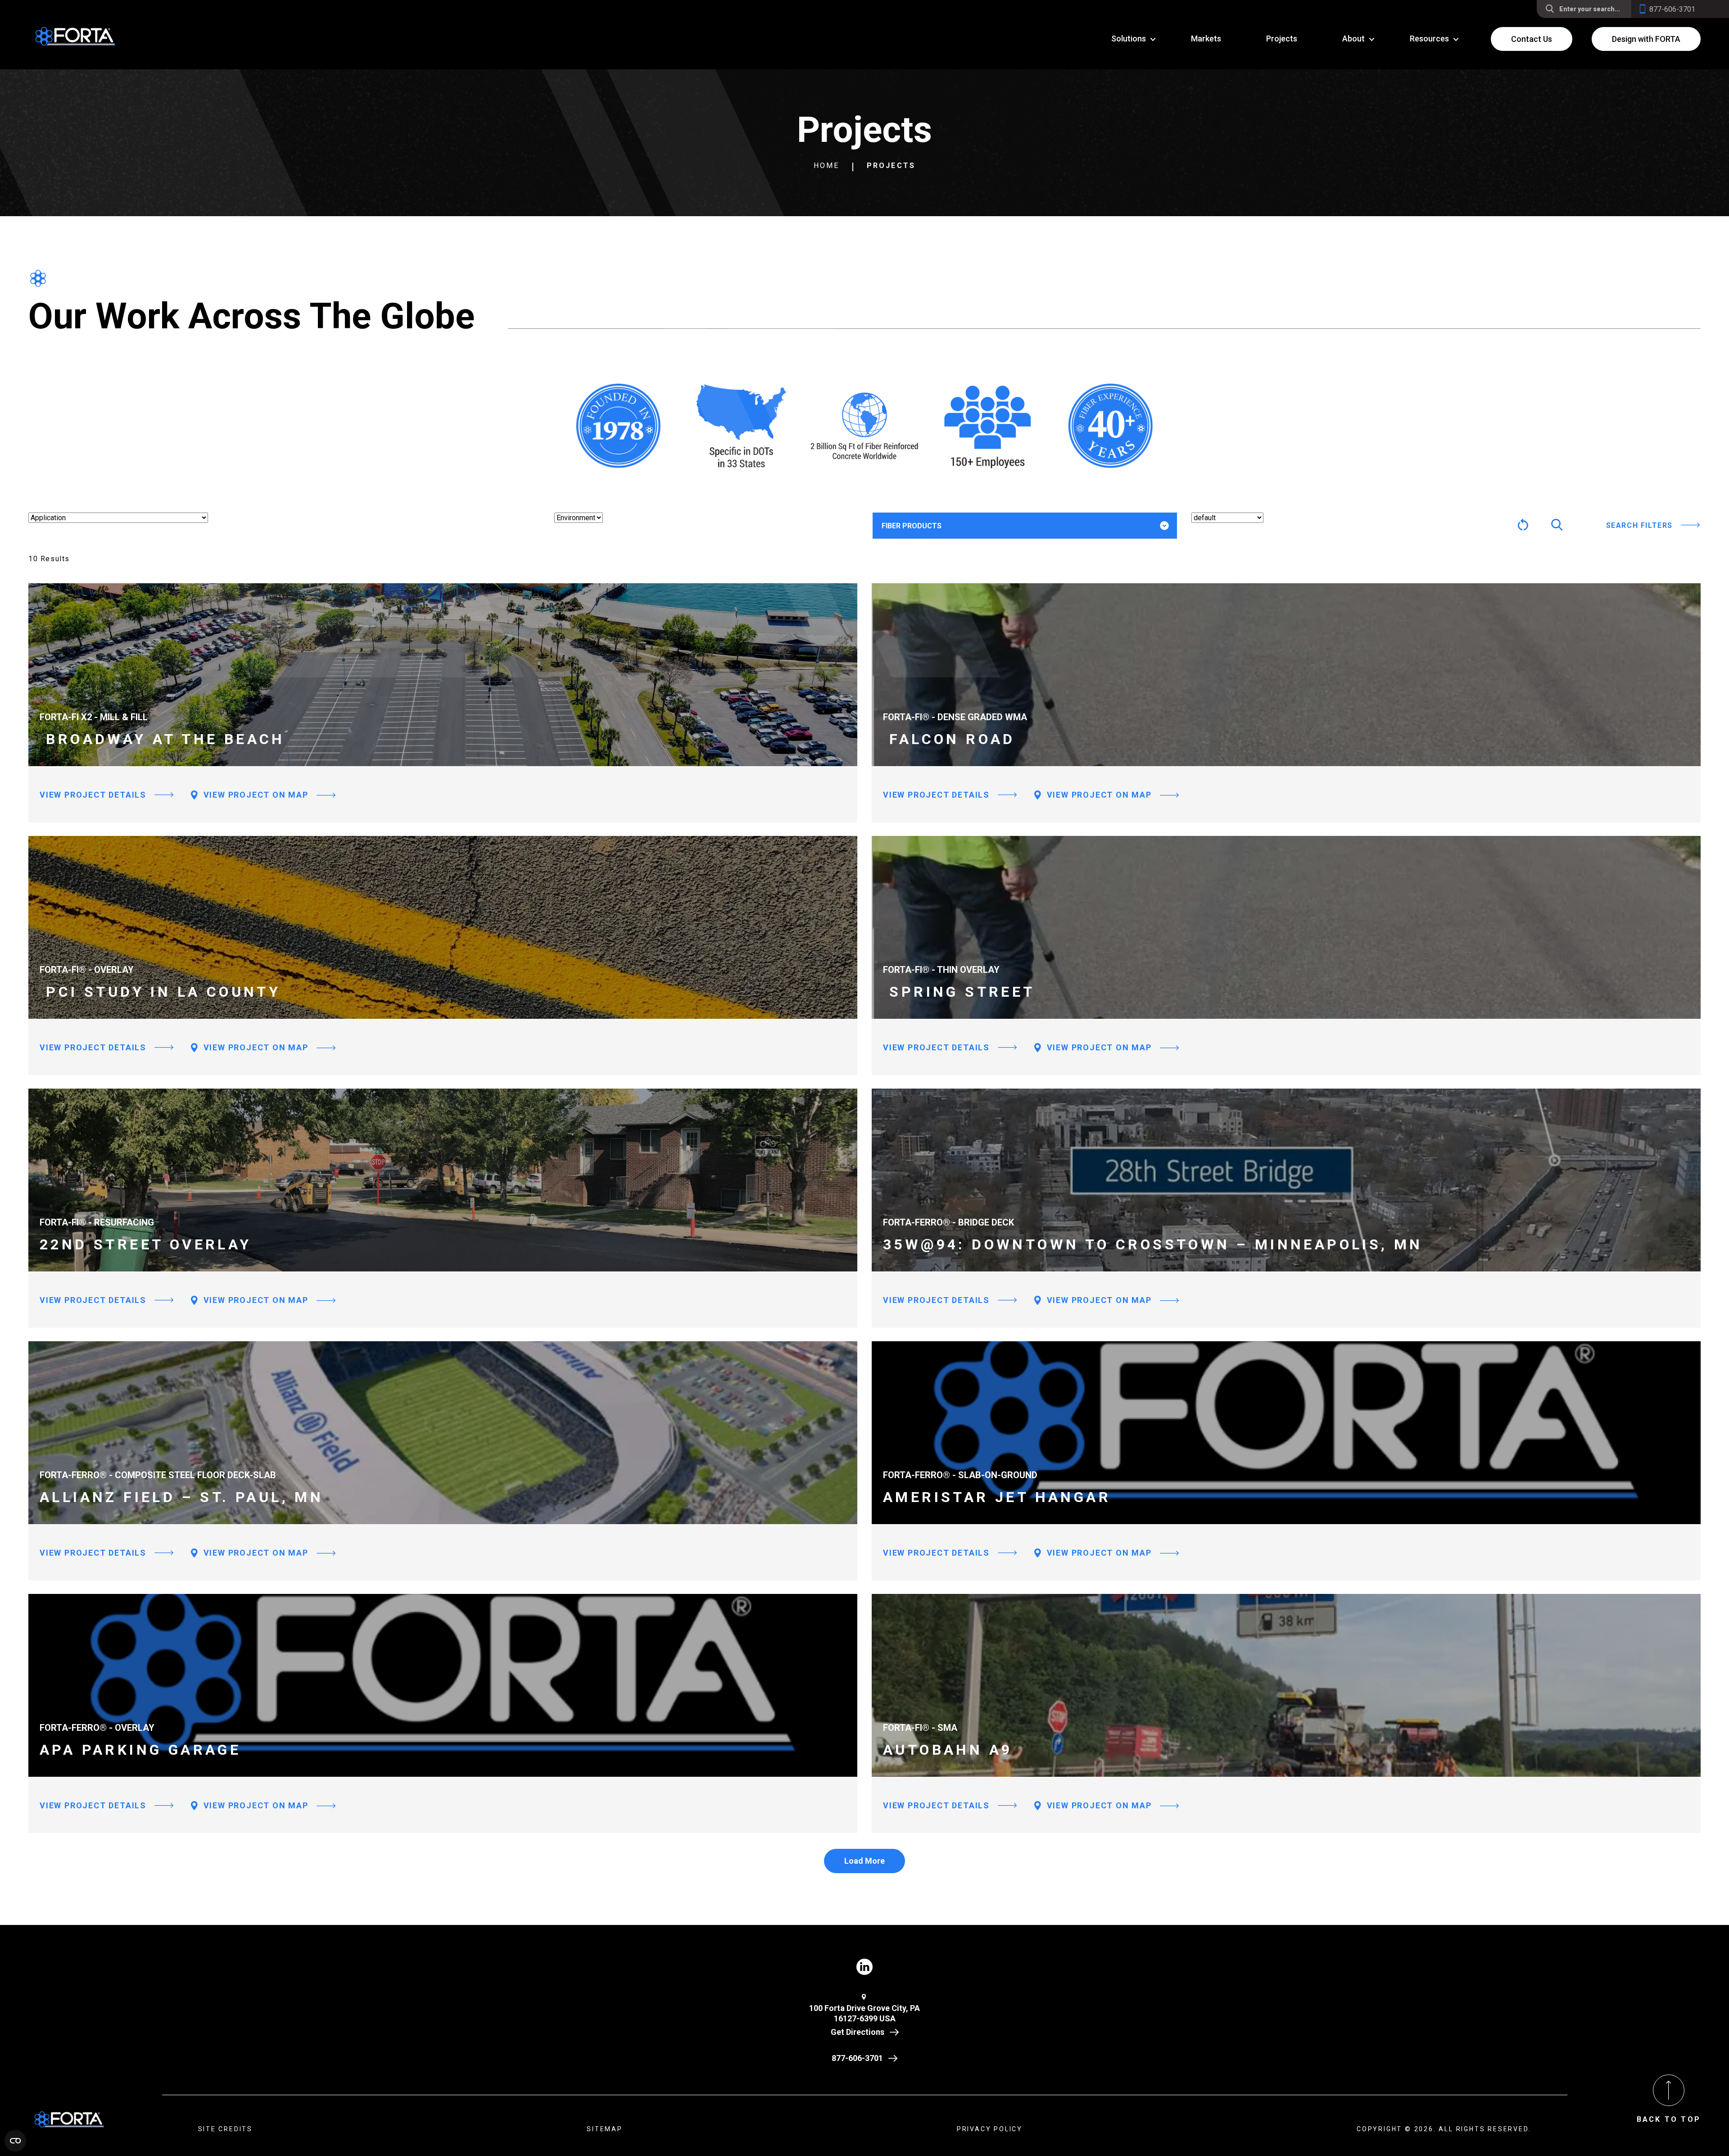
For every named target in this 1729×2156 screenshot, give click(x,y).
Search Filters (1639, 525)
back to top (1669, 2119)
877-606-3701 (857, 2058)
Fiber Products (912, 526)
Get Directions (858, 2032)
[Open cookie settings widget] (15, 2141)
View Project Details (93, 795)
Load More (864, 1861)
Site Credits (226, 2129)
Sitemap (605, 2129)
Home (827, 166)
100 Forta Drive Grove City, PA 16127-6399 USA (864, 2013)
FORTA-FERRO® (921, 554)
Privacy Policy (990, 2129)
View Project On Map (255, 795)
